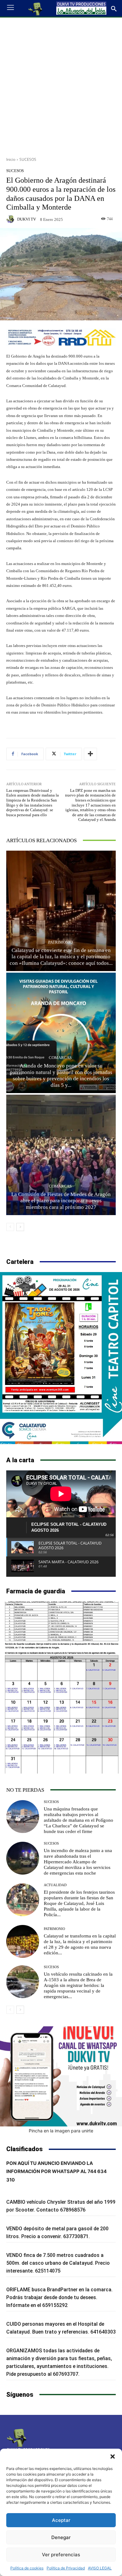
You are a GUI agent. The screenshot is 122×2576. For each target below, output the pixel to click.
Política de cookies (27, 2568)
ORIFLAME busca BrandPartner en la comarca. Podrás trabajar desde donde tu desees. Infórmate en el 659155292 (59, 2297)
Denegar (61, 2537)
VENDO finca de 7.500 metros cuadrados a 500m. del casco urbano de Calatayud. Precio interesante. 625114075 (58, 2263)
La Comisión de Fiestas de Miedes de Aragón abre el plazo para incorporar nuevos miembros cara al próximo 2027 (61, 1201)
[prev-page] (10, 1227)
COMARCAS (60, 1058)
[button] (113, 2456)
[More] (90, 754)
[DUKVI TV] (11, 219)
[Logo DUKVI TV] (36, 8)
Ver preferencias (61, 2555)
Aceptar (61, 2520)
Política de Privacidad (66, 2568)
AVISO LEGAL (100, 2568)
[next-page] (20, 1227)
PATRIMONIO (60, 942)
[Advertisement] (61, 85)
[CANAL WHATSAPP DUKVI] (61, 2076)
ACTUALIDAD (55, 1885)
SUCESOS (28, 159)
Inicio (11, 159)
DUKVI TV (27, 219)
